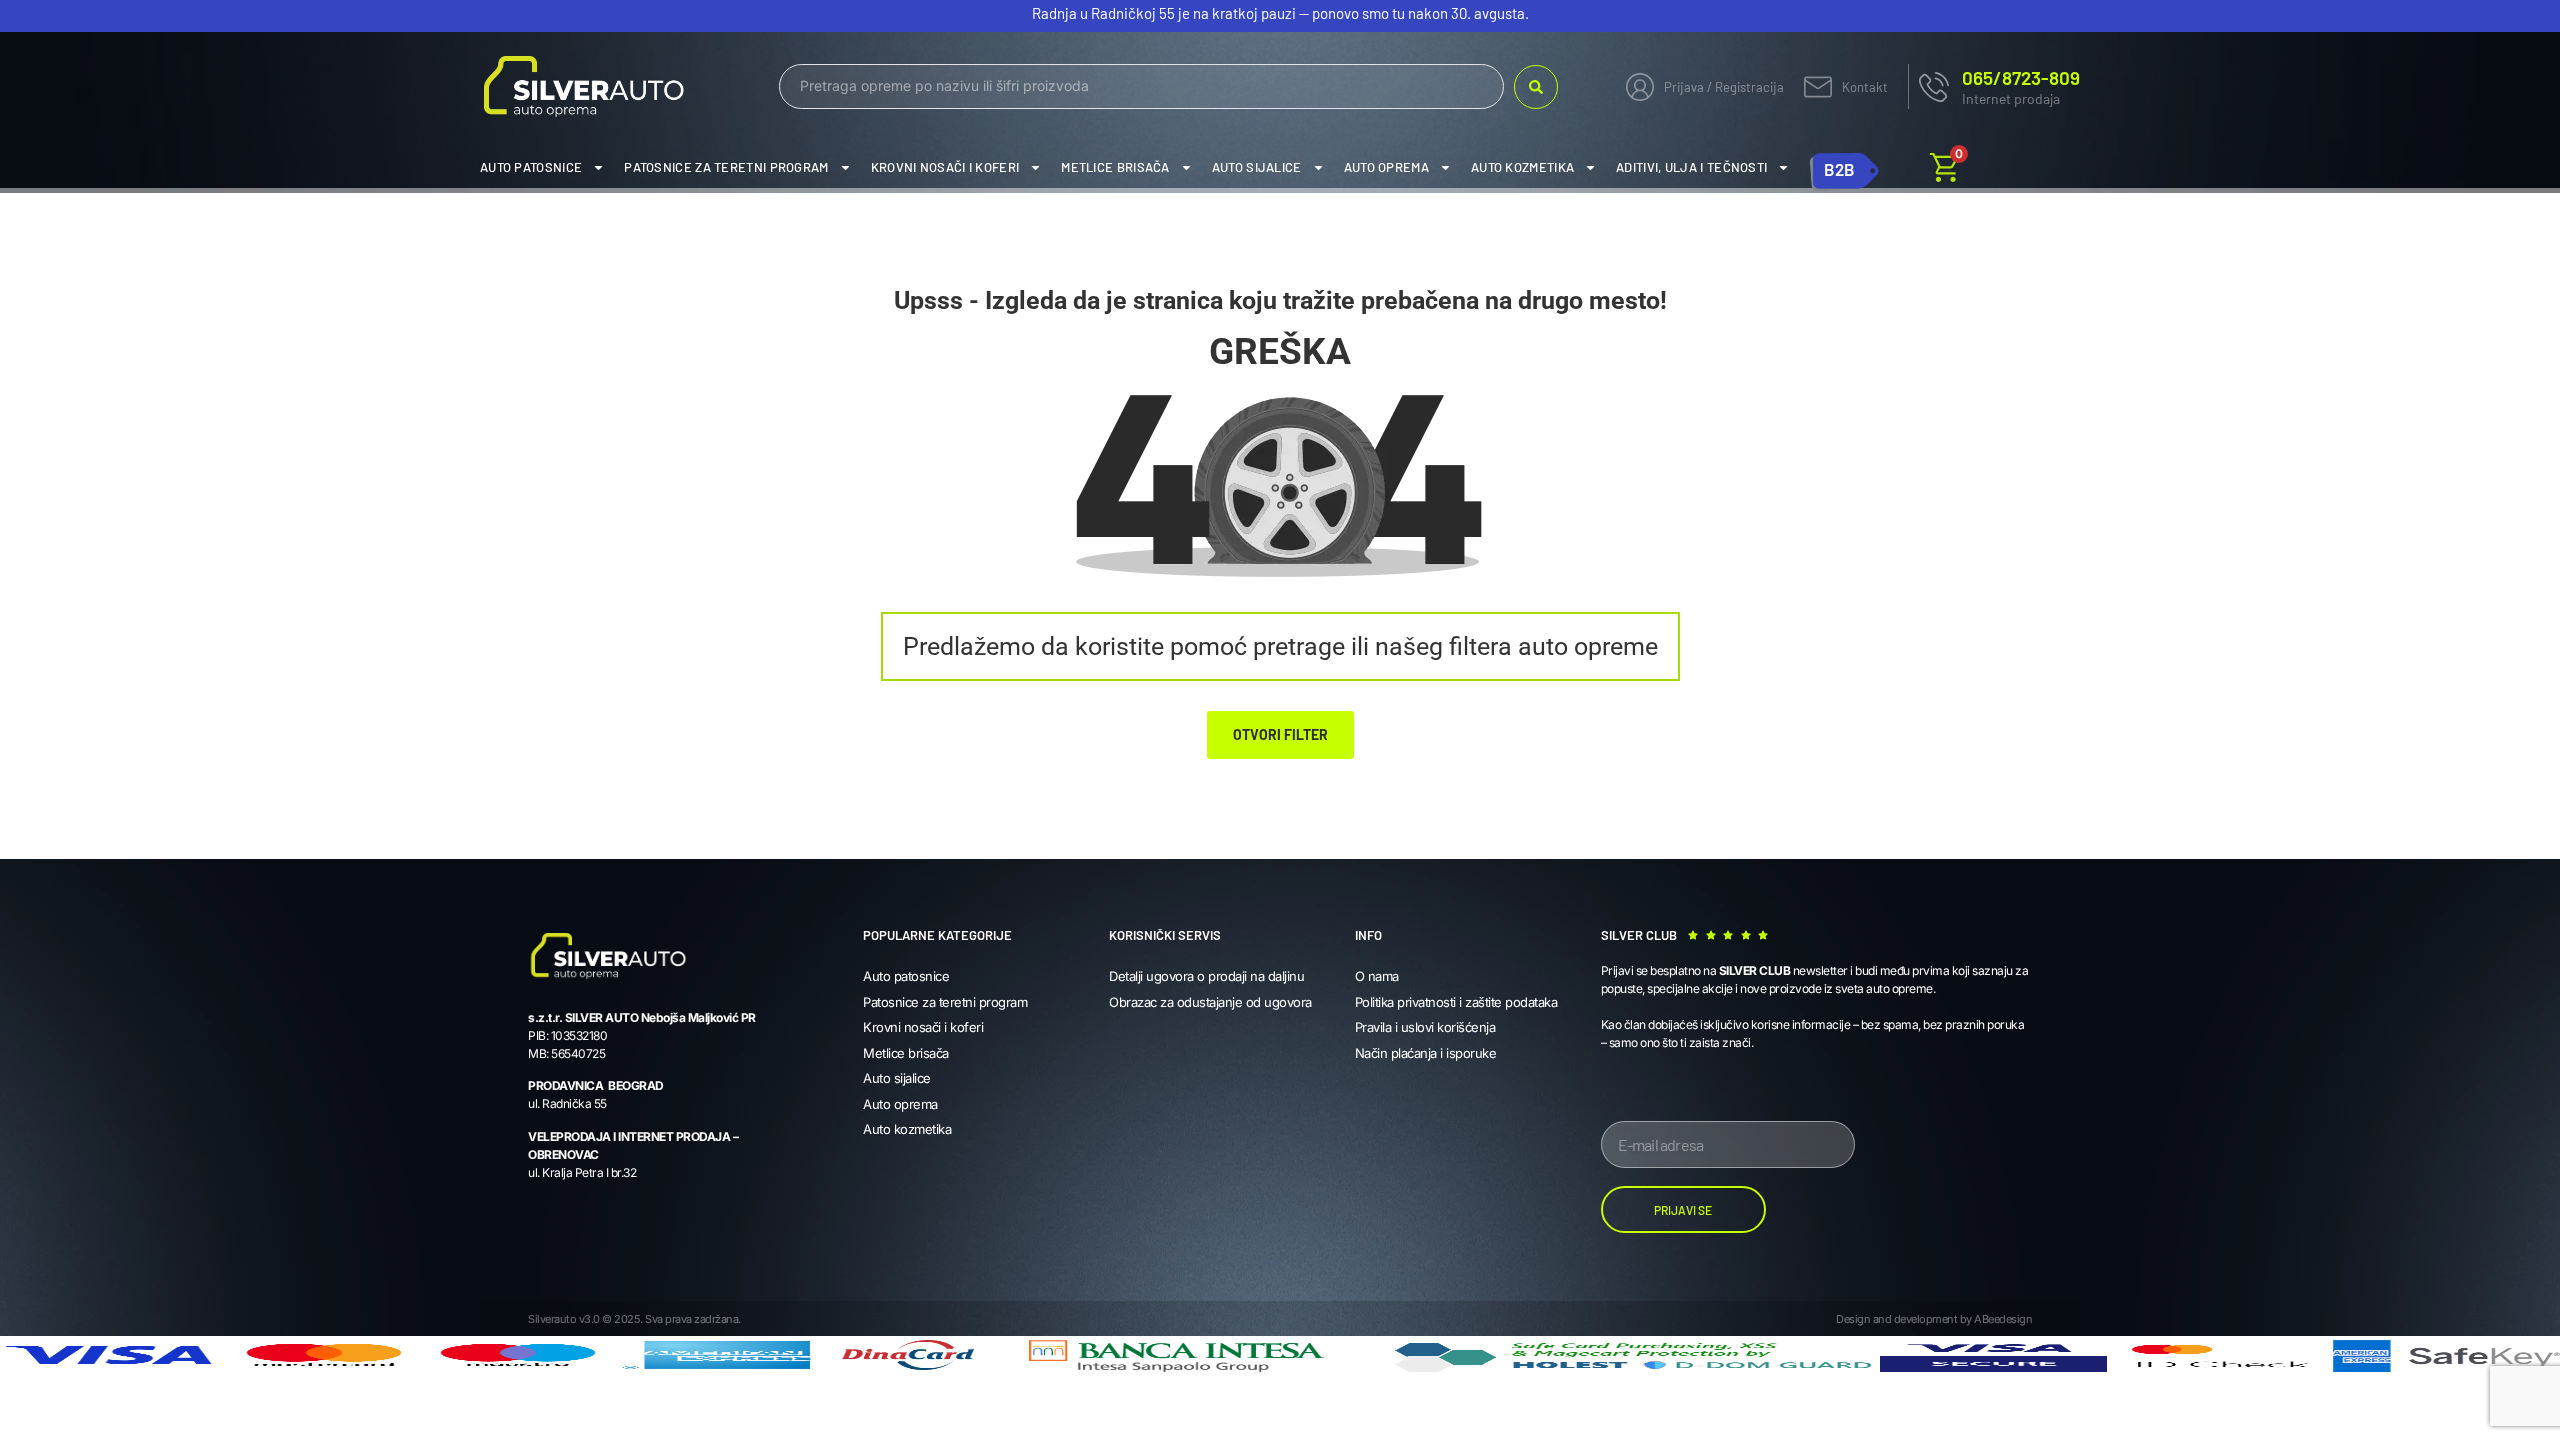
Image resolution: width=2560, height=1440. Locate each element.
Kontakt (1865, 87)
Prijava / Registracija (1724, 87)
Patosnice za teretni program (726, 167)
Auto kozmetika (1522, 167)
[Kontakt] (1818, 87)
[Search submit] (1536, 87)
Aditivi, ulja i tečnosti (1691, 167)
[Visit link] (1994, 86)
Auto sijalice (1257, 167)
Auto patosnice (531, 167)
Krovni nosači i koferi (945, 167)
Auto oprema (1386, 167)
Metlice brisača (1115, 167)
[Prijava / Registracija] (1640, 87)
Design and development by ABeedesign (1934, 1319)
